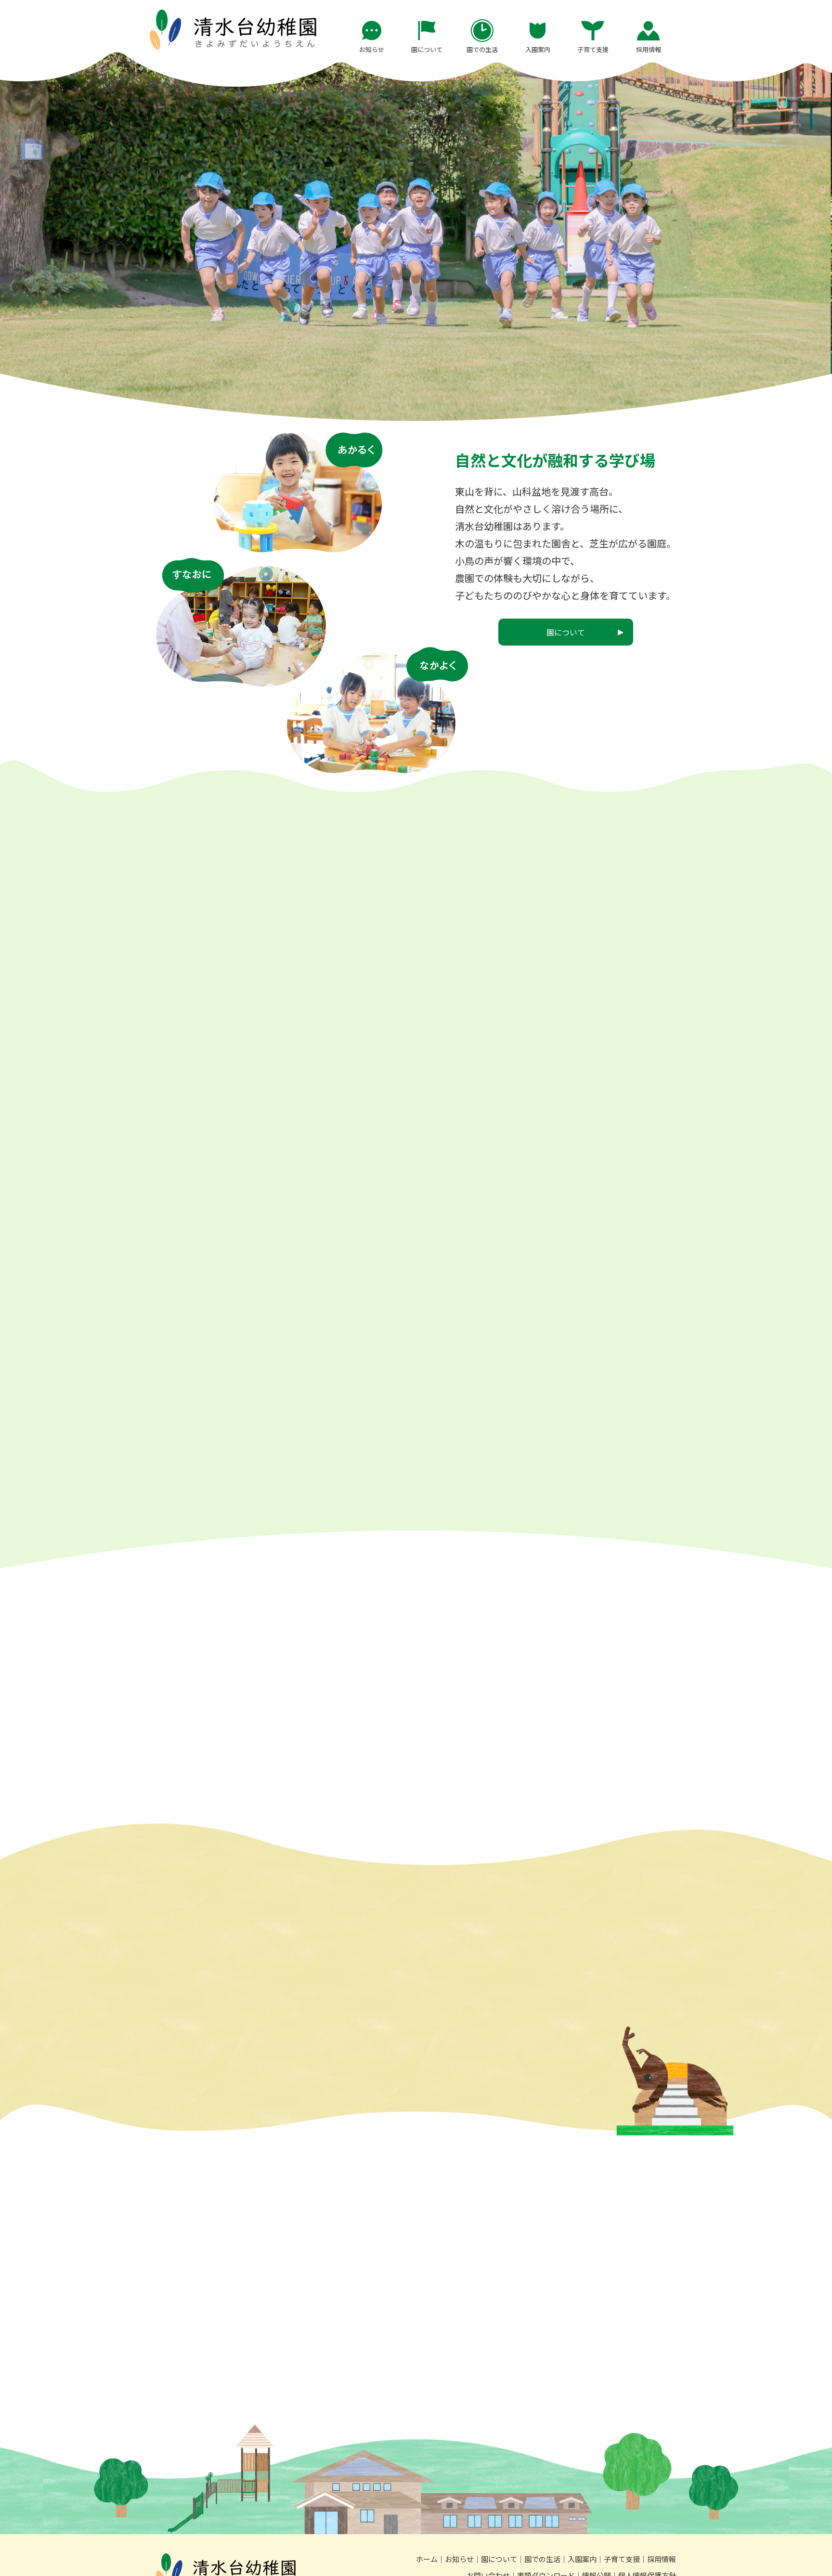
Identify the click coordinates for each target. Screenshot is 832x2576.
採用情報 (662, 2559)
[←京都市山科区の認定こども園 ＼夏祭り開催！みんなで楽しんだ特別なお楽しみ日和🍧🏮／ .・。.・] (613, 1181)
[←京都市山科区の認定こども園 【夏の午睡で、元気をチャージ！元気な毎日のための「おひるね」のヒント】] (351, 1181)
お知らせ (459, 2559)
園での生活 (542, 2559)
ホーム (427, 2559)
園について (499, 2559)
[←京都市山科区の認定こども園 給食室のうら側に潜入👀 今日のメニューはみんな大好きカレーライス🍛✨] (482, 1181)
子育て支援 (622, 2559)
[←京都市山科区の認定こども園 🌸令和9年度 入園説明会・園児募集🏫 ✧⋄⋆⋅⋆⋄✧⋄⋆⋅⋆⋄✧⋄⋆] (219, 1181)
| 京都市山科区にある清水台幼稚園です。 (233, 31)
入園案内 (582, 2559)
